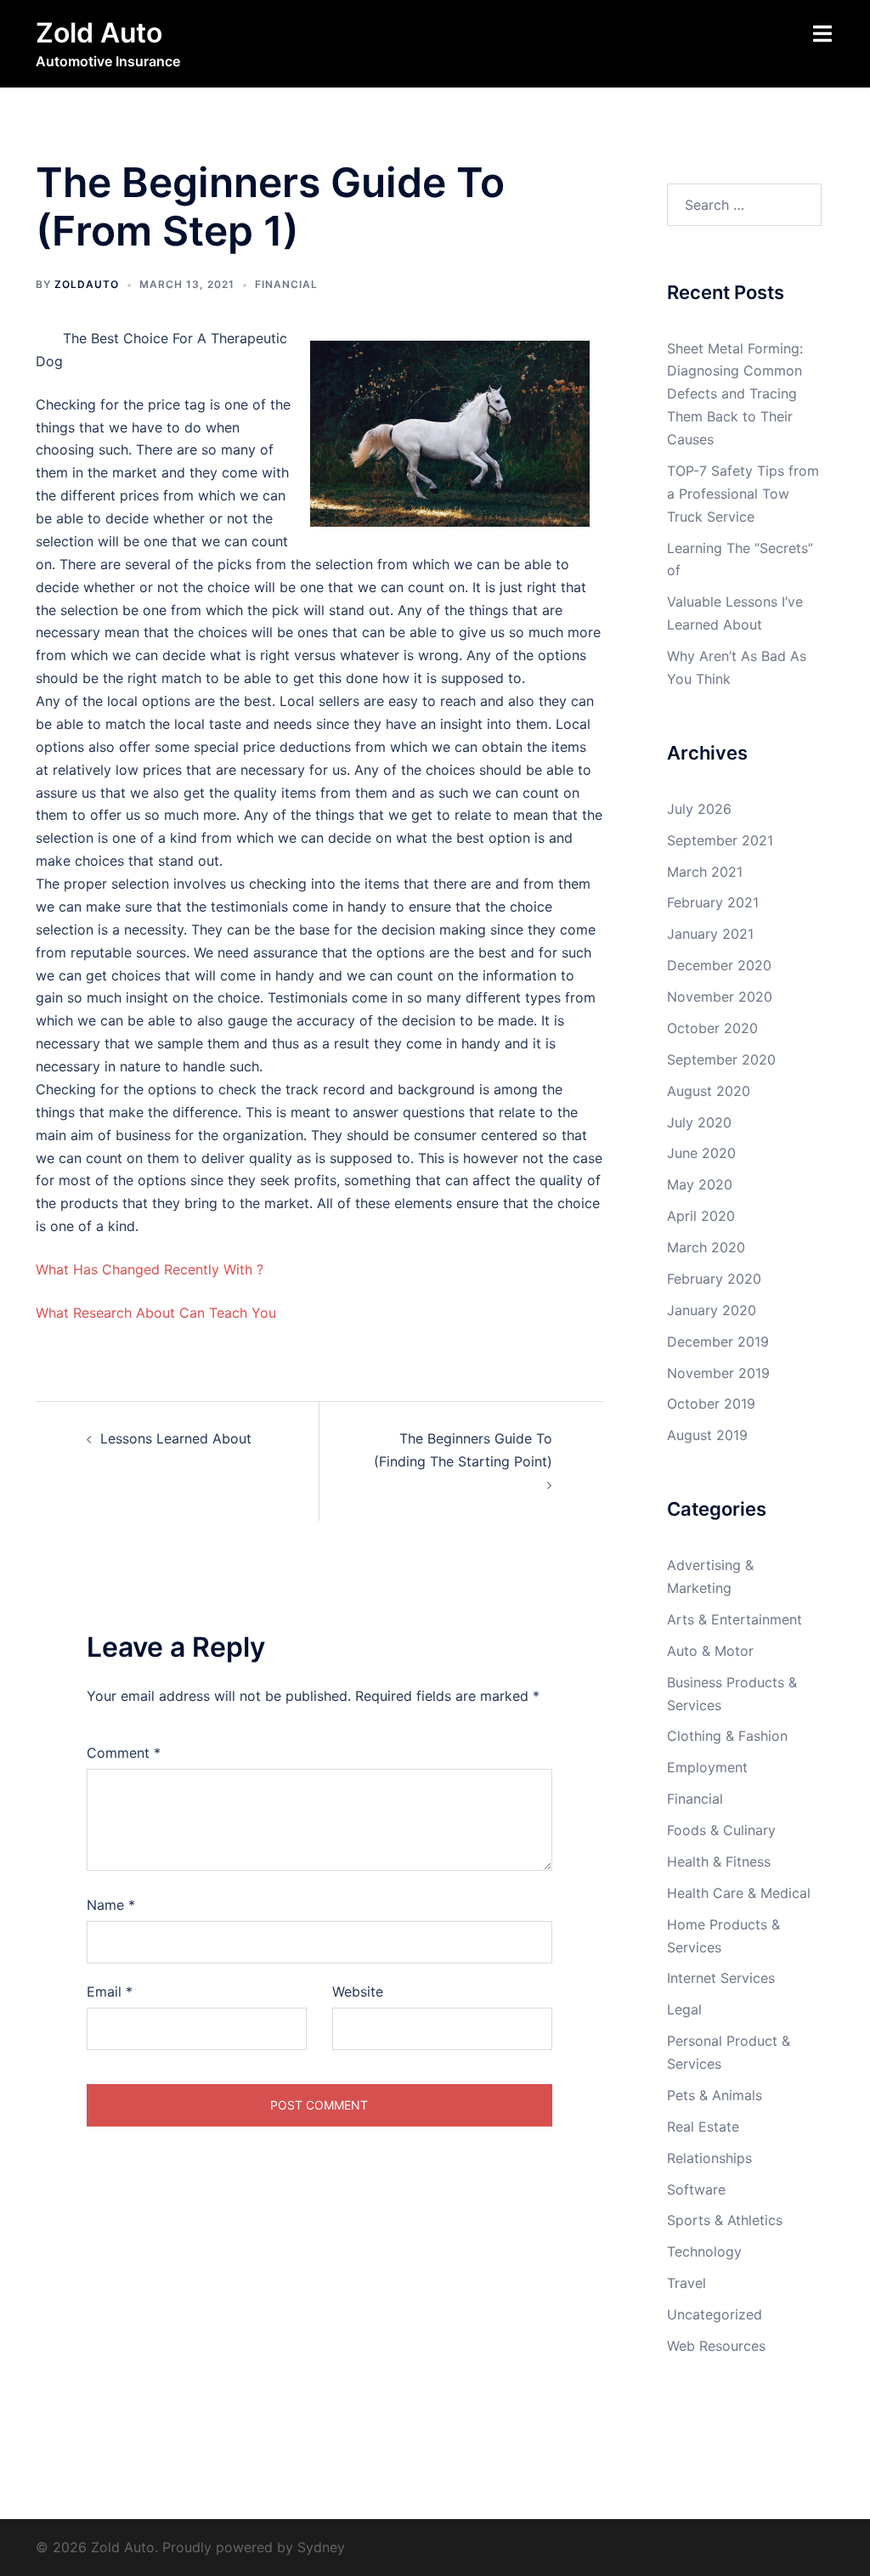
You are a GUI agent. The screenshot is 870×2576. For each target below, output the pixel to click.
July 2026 (699, 809)
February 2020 (714, 1279)
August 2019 (707, 1435)
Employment (707, 1767)
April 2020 (701, 1216)
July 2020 (699, 1122)
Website (358, 1991)
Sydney (321, 2547)
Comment (124, 1753)
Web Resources (716, 2346)
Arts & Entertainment (734, 1619)
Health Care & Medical (739, 1893)
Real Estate (703, 2127)
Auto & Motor (710, 1651)
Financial (286, 284)
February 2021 (713, 902)
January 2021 (710, 934)
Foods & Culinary (721, 1830)
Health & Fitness (719, 1861)
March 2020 (706, 1247)
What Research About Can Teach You (156, 1313)
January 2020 (712, 1310)
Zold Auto (99, 33)
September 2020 (721, 1059)
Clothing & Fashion (727, 1736)
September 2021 (720, 840)
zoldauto (87, 284)
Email (110, 1991)
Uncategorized (715, 2314)
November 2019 (718, 1373)
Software (696, 2189)
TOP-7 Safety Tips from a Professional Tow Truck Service (743, 494)
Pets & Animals (715, 2095)
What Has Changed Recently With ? (150, 1269)
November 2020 (720, 997)
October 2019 (711, 1404)
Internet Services (721, 1978)
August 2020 (709, 1091)
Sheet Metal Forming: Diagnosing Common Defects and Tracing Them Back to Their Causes (735, 394)
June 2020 (701, 1153)
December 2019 (718, 1342)
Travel (686, 2283)
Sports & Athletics (725, 2220)
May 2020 (700, 1184)
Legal (684, 2009)
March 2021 (705, 872)
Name (111, 1905)
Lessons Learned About (176, 1438)
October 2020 (712, 1028)
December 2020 (719, 965)
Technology (704, 2251)
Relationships (709, 2158)
